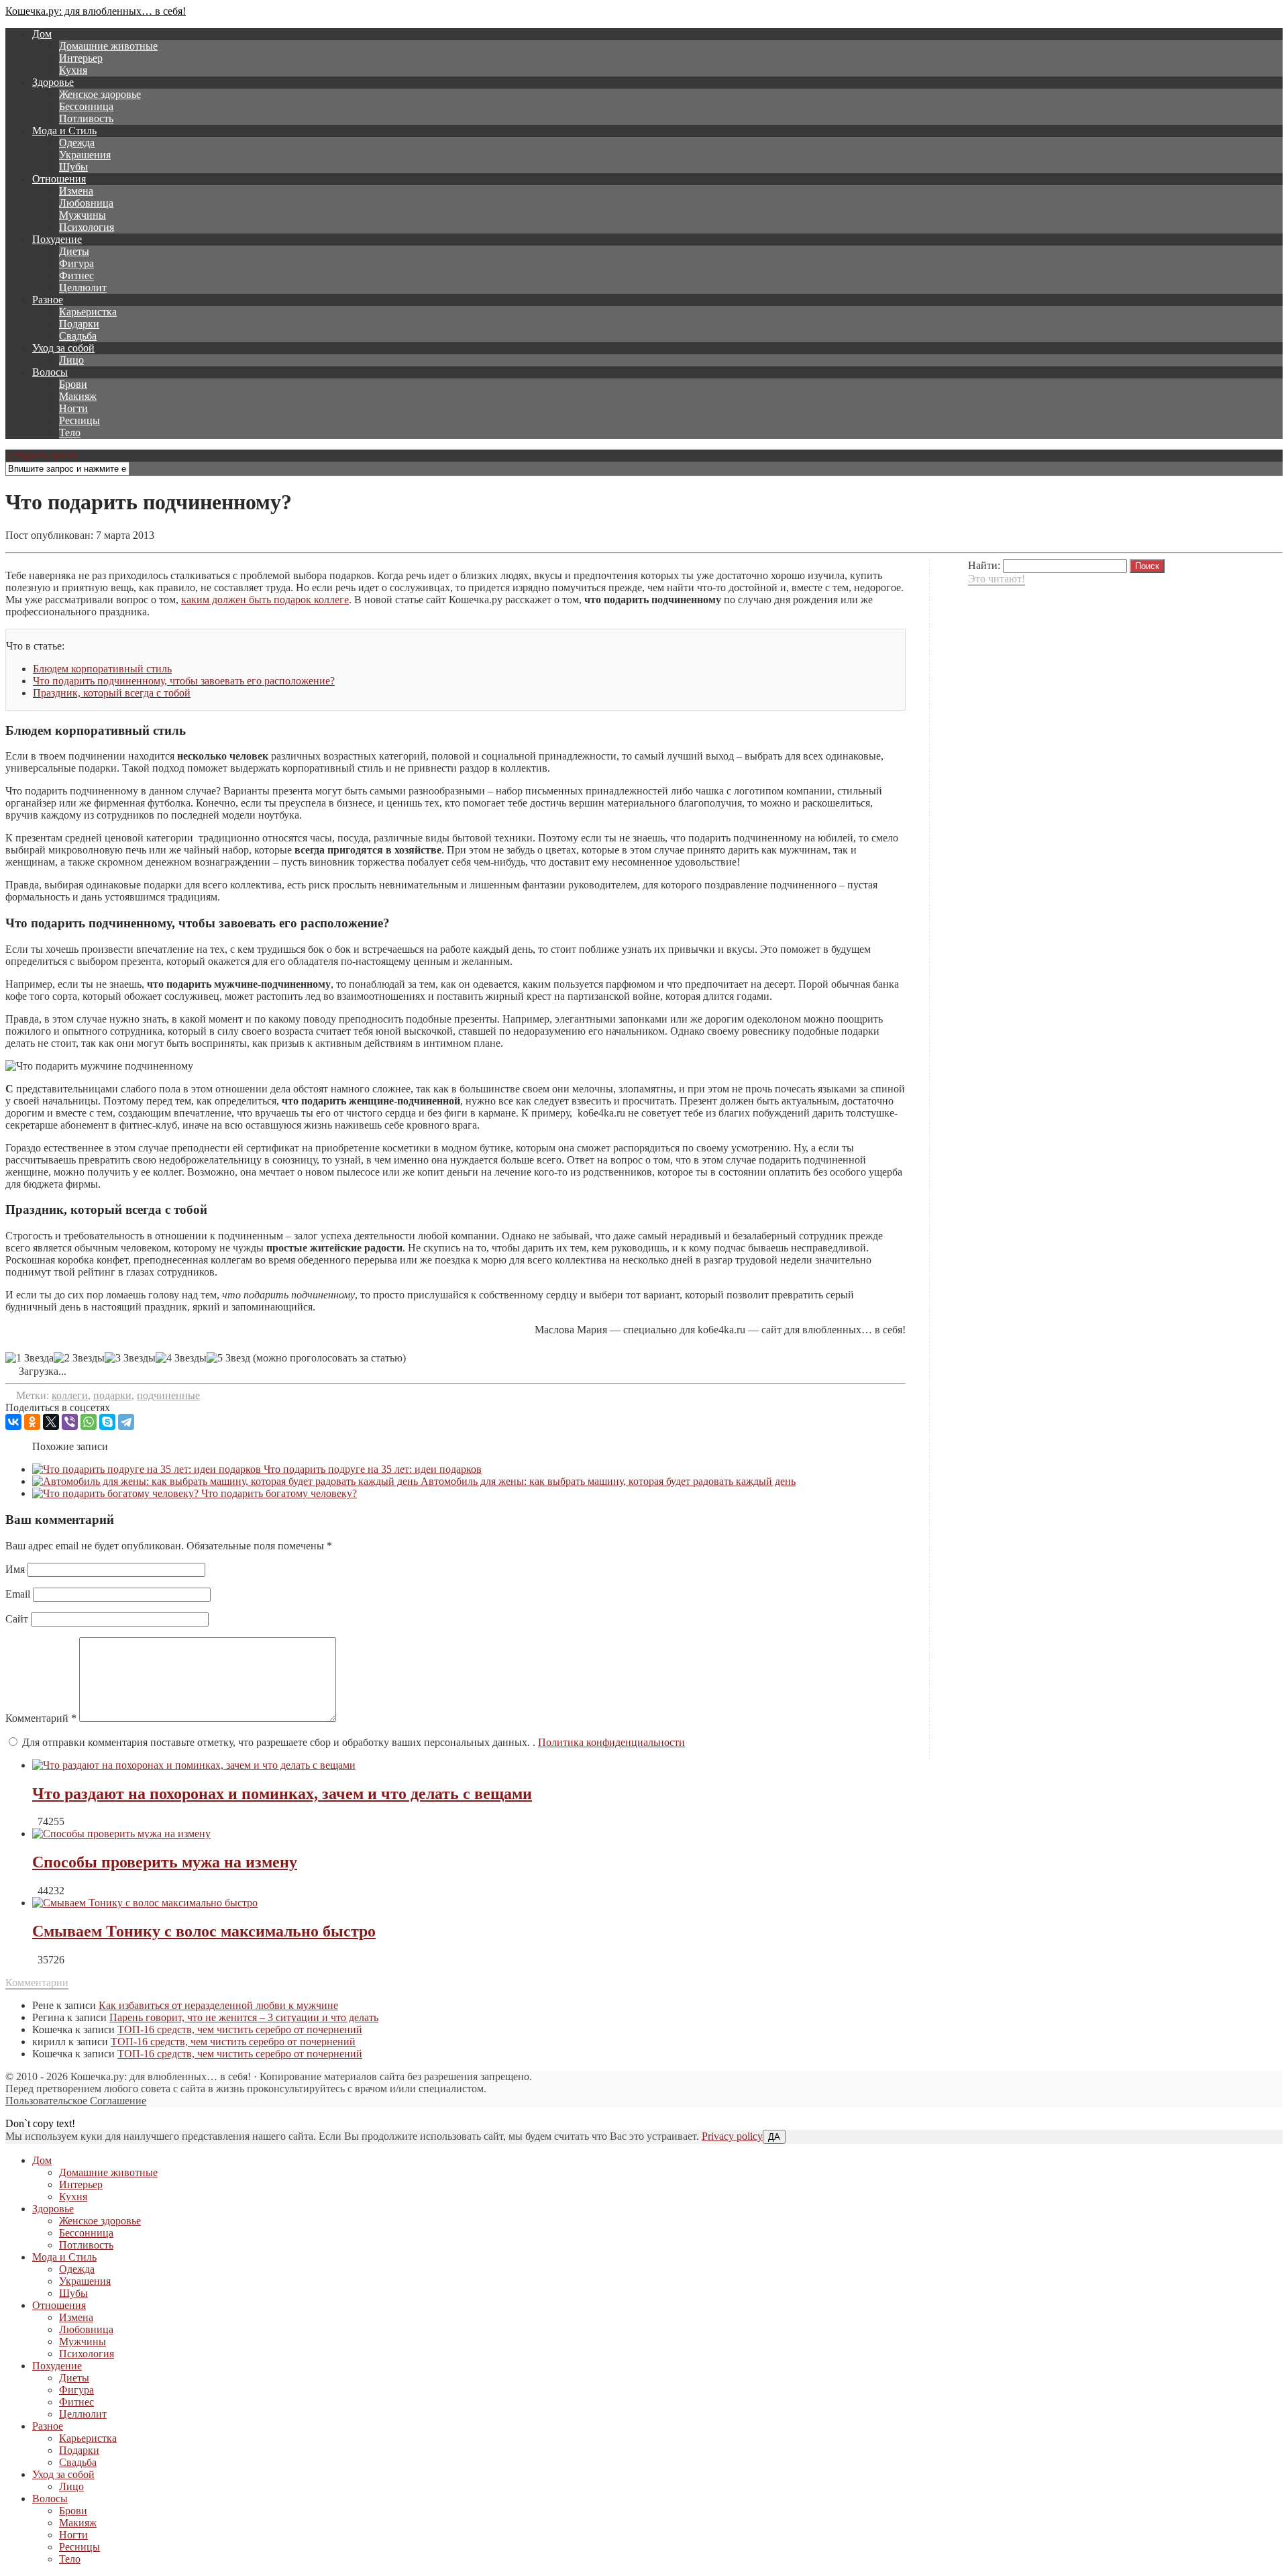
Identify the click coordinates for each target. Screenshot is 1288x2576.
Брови (73, 384)
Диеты (74, 251)
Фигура (76, 263)
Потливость (86, 118)
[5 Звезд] (228, 1358)
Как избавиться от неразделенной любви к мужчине (218, 2005)
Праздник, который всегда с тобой (112, 693)
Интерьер (81, 58)
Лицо (71, 360)
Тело (70, 432)
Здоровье (53, 82)
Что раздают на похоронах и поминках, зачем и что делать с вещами (282, 1794)
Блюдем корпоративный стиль (102, 669)
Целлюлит (83, 288)
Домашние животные (108, 46)
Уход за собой (63, 348)
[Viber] (70, 1422)
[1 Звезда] (30, 1358)
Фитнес (76, 275)
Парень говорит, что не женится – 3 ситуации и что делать (244, 2017)
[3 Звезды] (130, 1358)
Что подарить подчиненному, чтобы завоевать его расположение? (184, 681)
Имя (15, 1569)
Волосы (50, 372)
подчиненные (168, 1395)
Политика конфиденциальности (611, 1742)
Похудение (57, 239)
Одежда (77, 143)
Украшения (85, 155)
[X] (51, 1422)
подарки (112, 1395)
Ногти (73, 408)
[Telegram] (126, 1422)
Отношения (59, 179)
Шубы (73, 167)
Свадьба (78, 336)
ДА (774, 2137)
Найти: (984, 565)
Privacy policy (732, 2136)
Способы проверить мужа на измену (165, 1862)
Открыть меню (41, 455)
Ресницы (79, 420)
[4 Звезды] (181, 1358)
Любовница (86, 203)
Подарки (79, 324)
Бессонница (86, 106)
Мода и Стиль (64, 131)
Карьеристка (88, 312)
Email (18, 1594)
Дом (42, 34)
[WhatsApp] (89, 1422)
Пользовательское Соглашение (76, 2101)
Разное (48, 300)
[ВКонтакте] (13, 1422)
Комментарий (41, 1718)
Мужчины (83, 215)
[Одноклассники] (32, 1422)
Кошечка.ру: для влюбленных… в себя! (96, 11)
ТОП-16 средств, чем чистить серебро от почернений (240, 2029)
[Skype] (107, 1422)
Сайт (17, 1619)
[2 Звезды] (79, 1358)
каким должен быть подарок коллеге (265, 600)
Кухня (73, 70)
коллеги (70, 1395)
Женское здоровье (100, 94)
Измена (76, 191)
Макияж (78, 396)
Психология (87, 227)
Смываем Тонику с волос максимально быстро (204, 1931)
